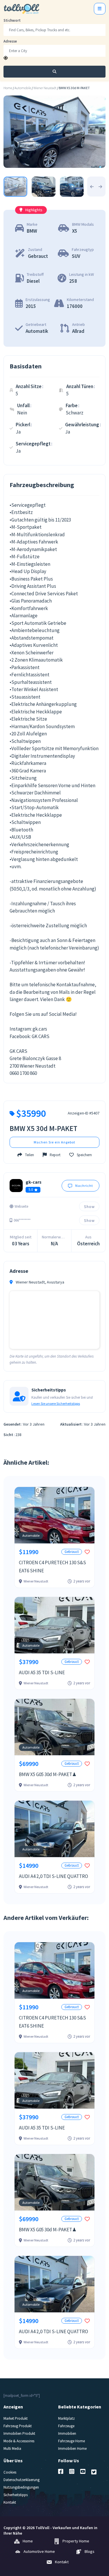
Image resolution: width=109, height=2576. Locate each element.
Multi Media (12, 2449)
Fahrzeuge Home (72, 2441)
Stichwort (12, 20)
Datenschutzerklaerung (22, 2480)
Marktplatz (66, 2418)
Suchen (55, 71)
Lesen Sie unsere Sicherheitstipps (56, 1404)
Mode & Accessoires (19, 2441)
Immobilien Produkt (19, 2433)
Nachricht (84, 1186)
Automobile (23, 88)
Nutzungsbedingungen (21, 2487)
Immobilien (67, 2433)
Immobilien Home (72, 2449)
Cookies (10, 2472)
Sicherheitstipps (16, 2495)
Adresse (10, 41)
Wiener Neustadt (45, 88)
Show (89, 1207)
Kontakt (10, 2502)
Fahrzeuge (66, 2426)
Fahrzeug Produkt (18, 2426)
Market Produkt (16, 2418)
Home (8, 88)
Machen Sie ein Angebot (54, 1142)
